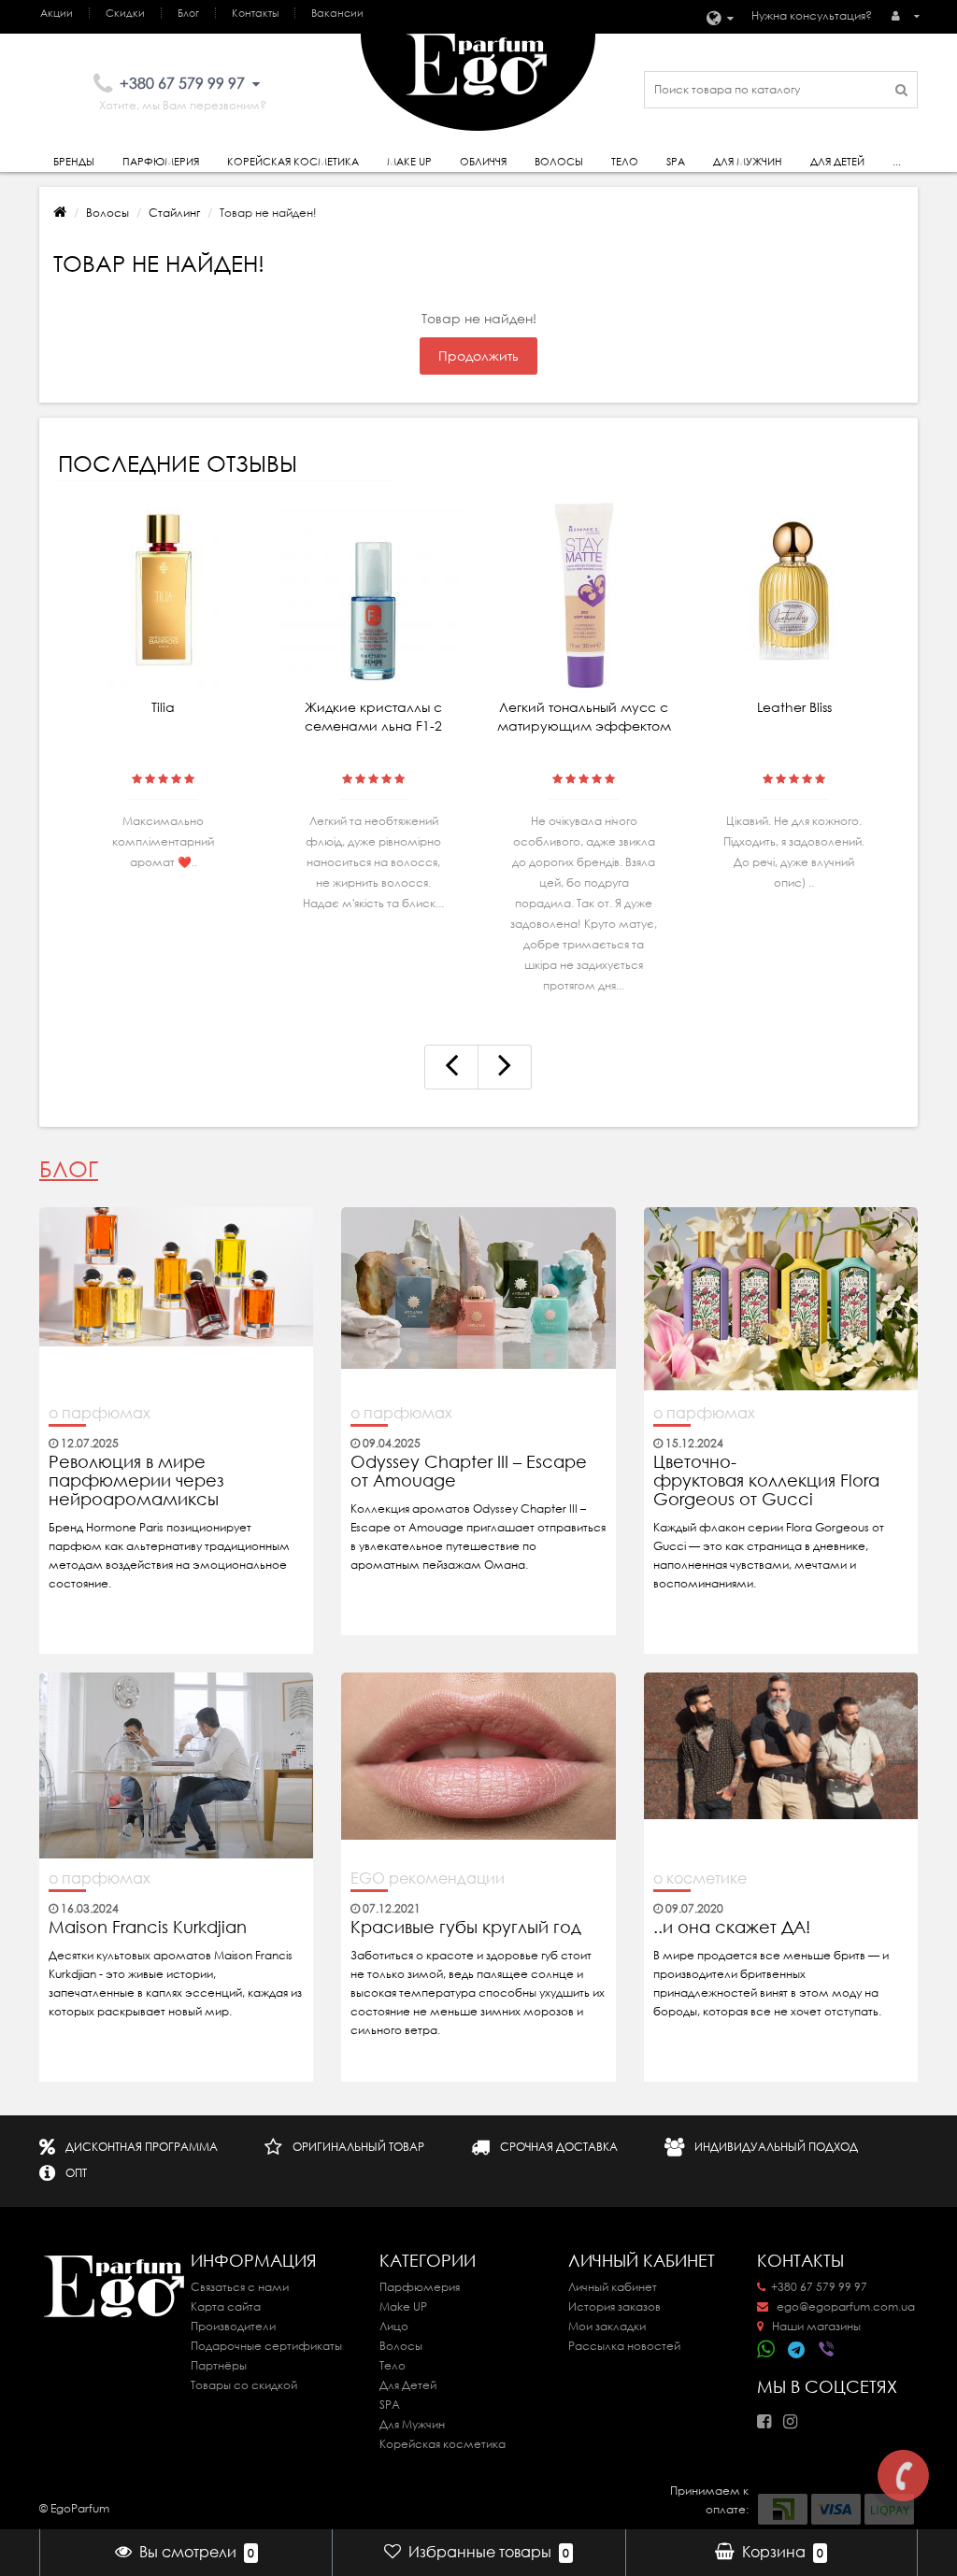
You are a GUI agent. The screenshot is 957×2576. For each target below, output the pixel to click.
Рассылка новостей (624, 2346)
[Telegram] (797, 2351)
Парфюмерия (161, 162)
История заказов (614, 2306)
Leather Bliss (794, 707)
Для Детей (408, 2385)
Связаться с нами (240, 2287)
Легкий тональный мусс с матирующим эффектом (584, 717)
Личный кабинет (613, 2287)
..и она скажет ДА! (732, 1928)
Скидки (125, 13)
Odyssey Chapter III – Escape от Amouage (469, 1472)
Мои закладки (607, 2326)
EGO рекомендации (428, 1878)
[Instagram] (795, 2416)
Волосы (559, 162)
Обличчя (483, 162)
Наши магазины (815, 2326)
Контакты (255, 13)
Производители (233, 2326)
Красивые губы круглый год (466, 1928)
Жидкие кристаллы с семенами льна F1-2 (373, 717)
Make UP (403, 2306)
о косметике (700, 1878)
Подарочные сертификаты (266, 2346)
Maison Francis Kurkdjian (148, 1928)
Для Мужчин (748, 162)
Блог (188, 13)
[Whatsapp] (766, 2347)
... (897, 162)
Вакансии (337, 13)
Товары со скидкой (244, 2385)
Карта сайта (226, 2306)
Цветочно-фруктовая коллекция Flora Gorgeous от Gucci (766, 1481)
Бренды (74, 162)
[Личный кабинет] (906, 16)
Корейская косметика (293, 162)
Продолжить (478, 356)
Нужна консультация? (812, 15)
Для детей (837, 162)
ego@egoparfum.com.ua (844, 2306)
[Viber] (828, 2351)
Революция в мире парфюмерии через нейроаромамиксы (136, 1481)
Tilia (163, 707)
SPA (676, 162)
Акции (57, 13)
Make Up (409, 162)
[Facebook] (769, 2416)
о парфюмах (100, 1413)
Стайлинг (174, 213)
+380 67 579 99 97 (819, 2287)
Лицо (394, 2326)
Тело (625, 162)
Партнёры (219, 2365)
